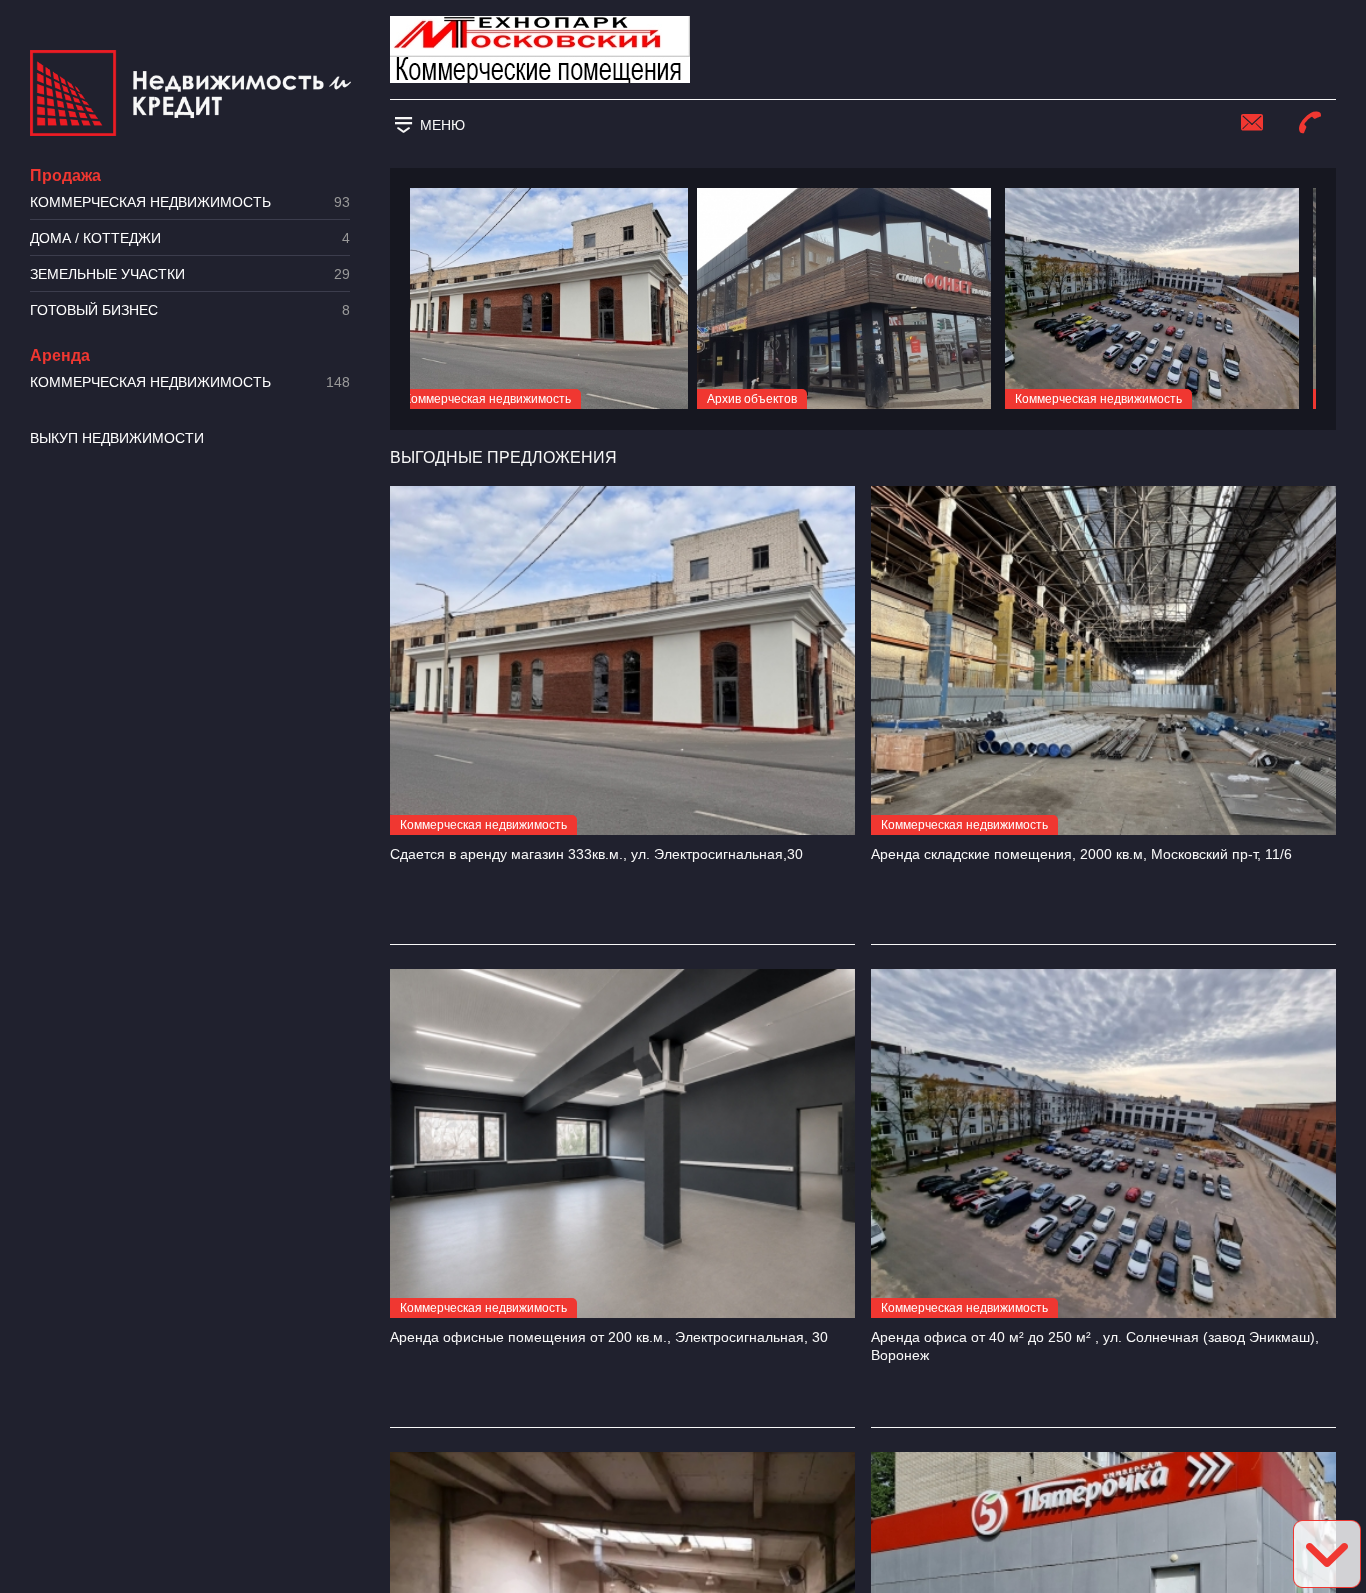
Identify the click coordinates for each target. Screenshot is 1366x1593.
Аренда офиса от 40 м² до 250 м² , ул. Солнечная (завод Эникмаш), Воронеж (1095, 1346)
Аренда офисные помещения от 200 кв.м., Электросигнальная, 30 (609, 1337)
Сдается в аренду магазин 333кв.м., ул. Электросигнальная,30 (596, 854)
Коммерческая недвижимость (190, 202)
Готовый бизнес (190, 310)
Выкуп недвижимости (117, 438)
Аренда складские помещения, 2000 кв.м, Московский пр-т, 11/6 (1081, 854)
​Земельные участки (190, 274)
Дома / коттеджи (190, 238)
